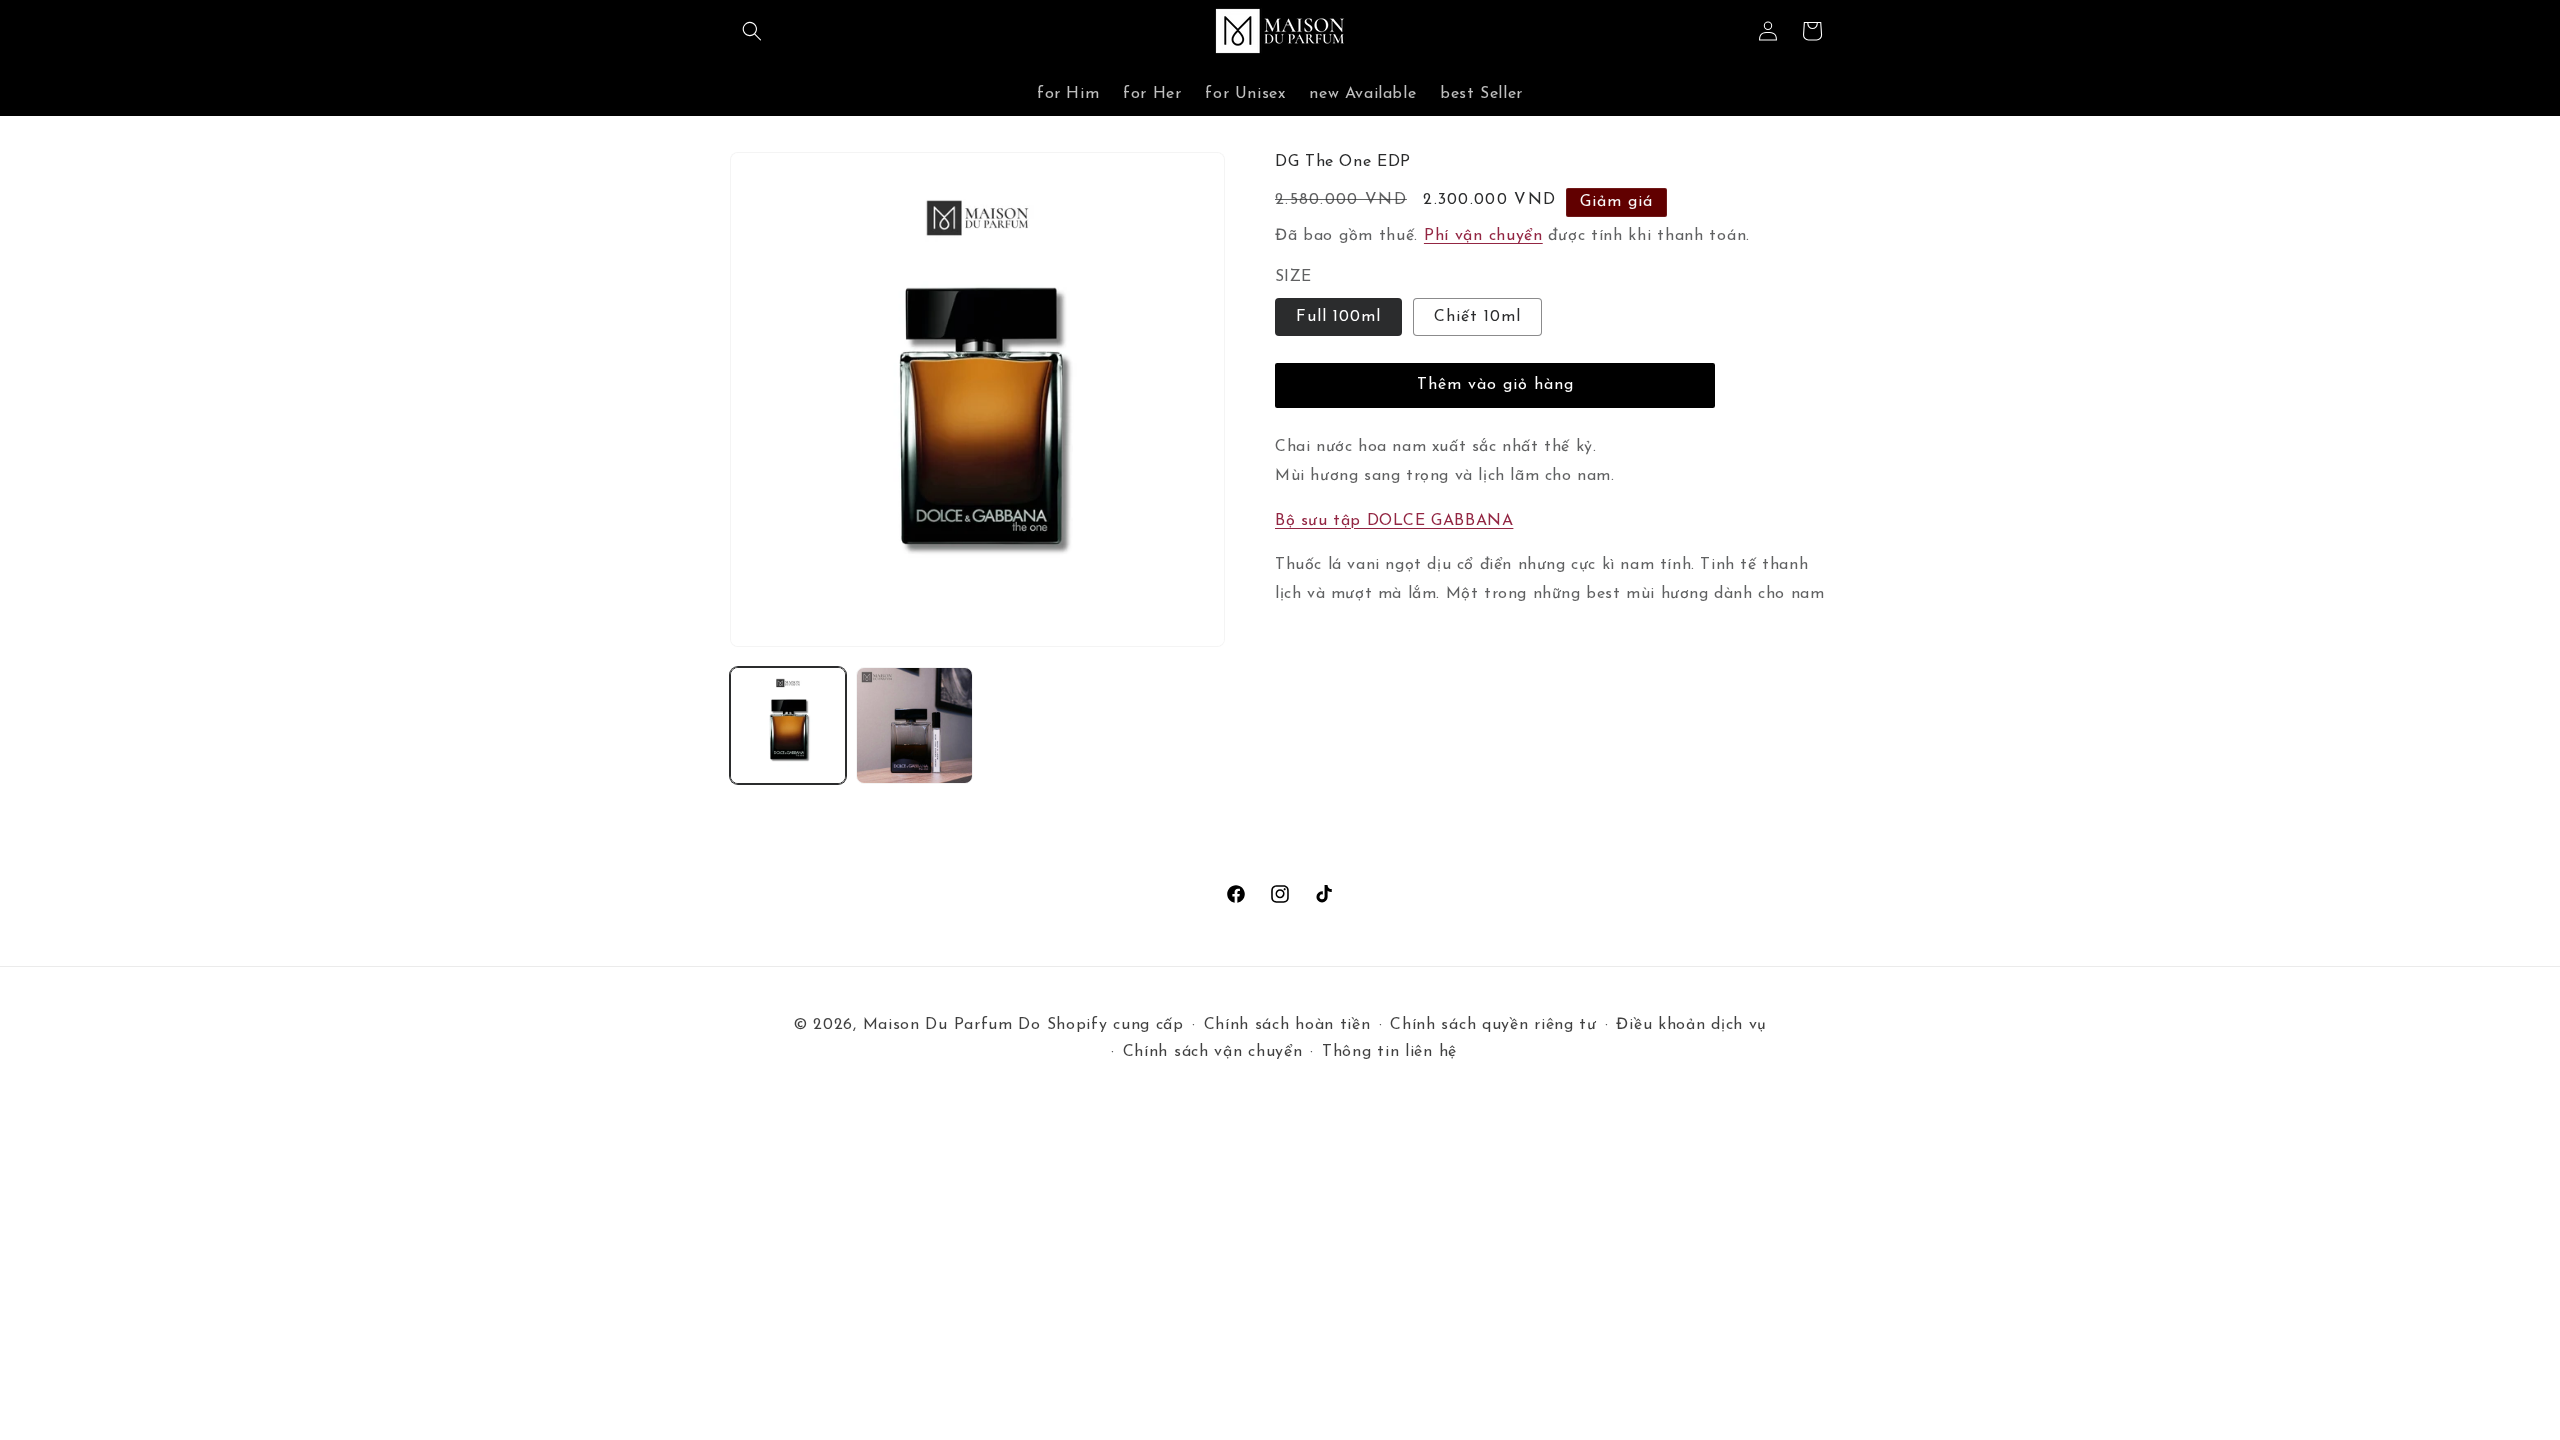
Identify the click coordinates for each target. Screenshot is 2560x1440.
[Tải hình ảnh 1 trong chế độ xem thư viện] (788, 725)
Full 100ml (1338, 317)
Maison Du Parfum (938, 1025)
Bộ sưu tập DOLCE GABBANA (1394, 521)
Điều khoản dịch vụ (1691, 1025)
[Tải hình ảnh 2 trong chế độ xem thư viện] (914, 725)
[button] (752, 31)
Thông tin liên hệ (1389, 1052)
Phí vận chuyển (1483, 236)
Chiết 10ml (1477, 317)
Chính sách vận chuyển (1213, 1052)
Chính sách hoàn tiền (1287, 1025)
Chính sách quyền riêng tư (1493, 1025)
